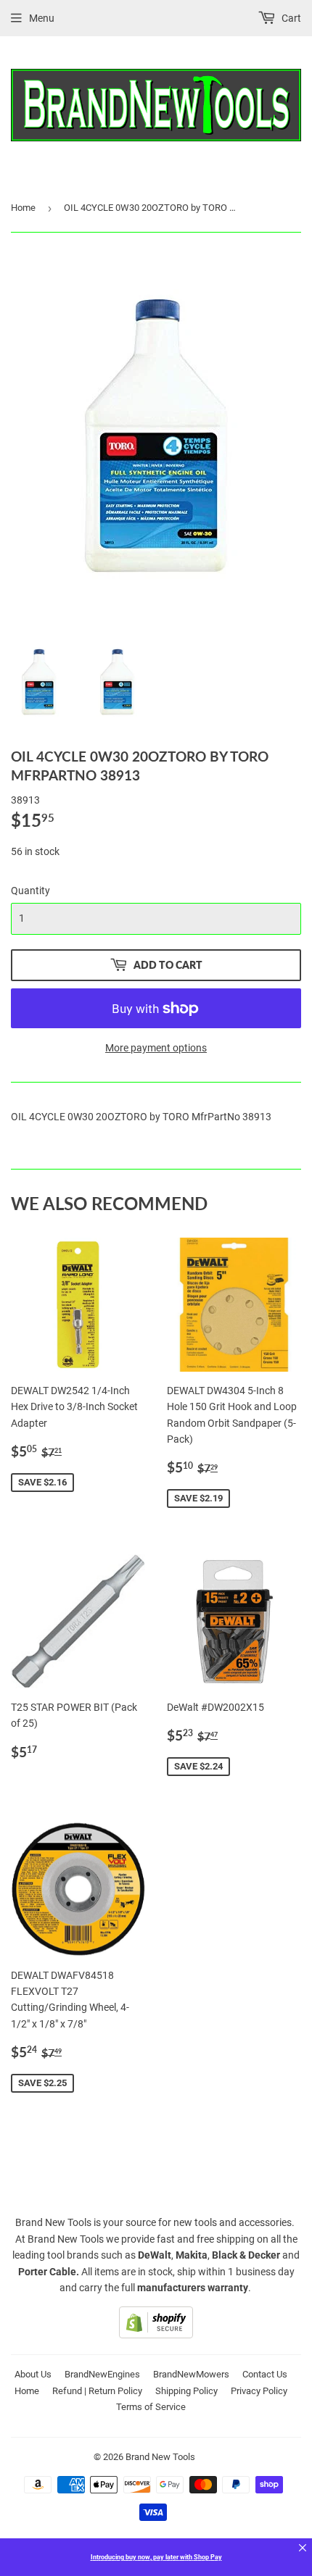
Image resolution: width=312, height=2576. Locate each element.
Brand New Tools (160, 2457)
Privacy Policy (259, 2391)
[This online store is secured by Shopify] (156, 2335)
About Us (33, 2374)
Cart (290, 18)
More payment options (156, 1048)
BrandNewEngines (102, 2374)
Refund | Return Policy (97, 2391)
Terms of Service (151, 2407)
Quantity (30, 891)
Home (23, 208)
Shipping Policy (186, 2391)
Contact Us (265, 2374)
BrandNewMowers (191, 2374)
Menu (42, 18)
